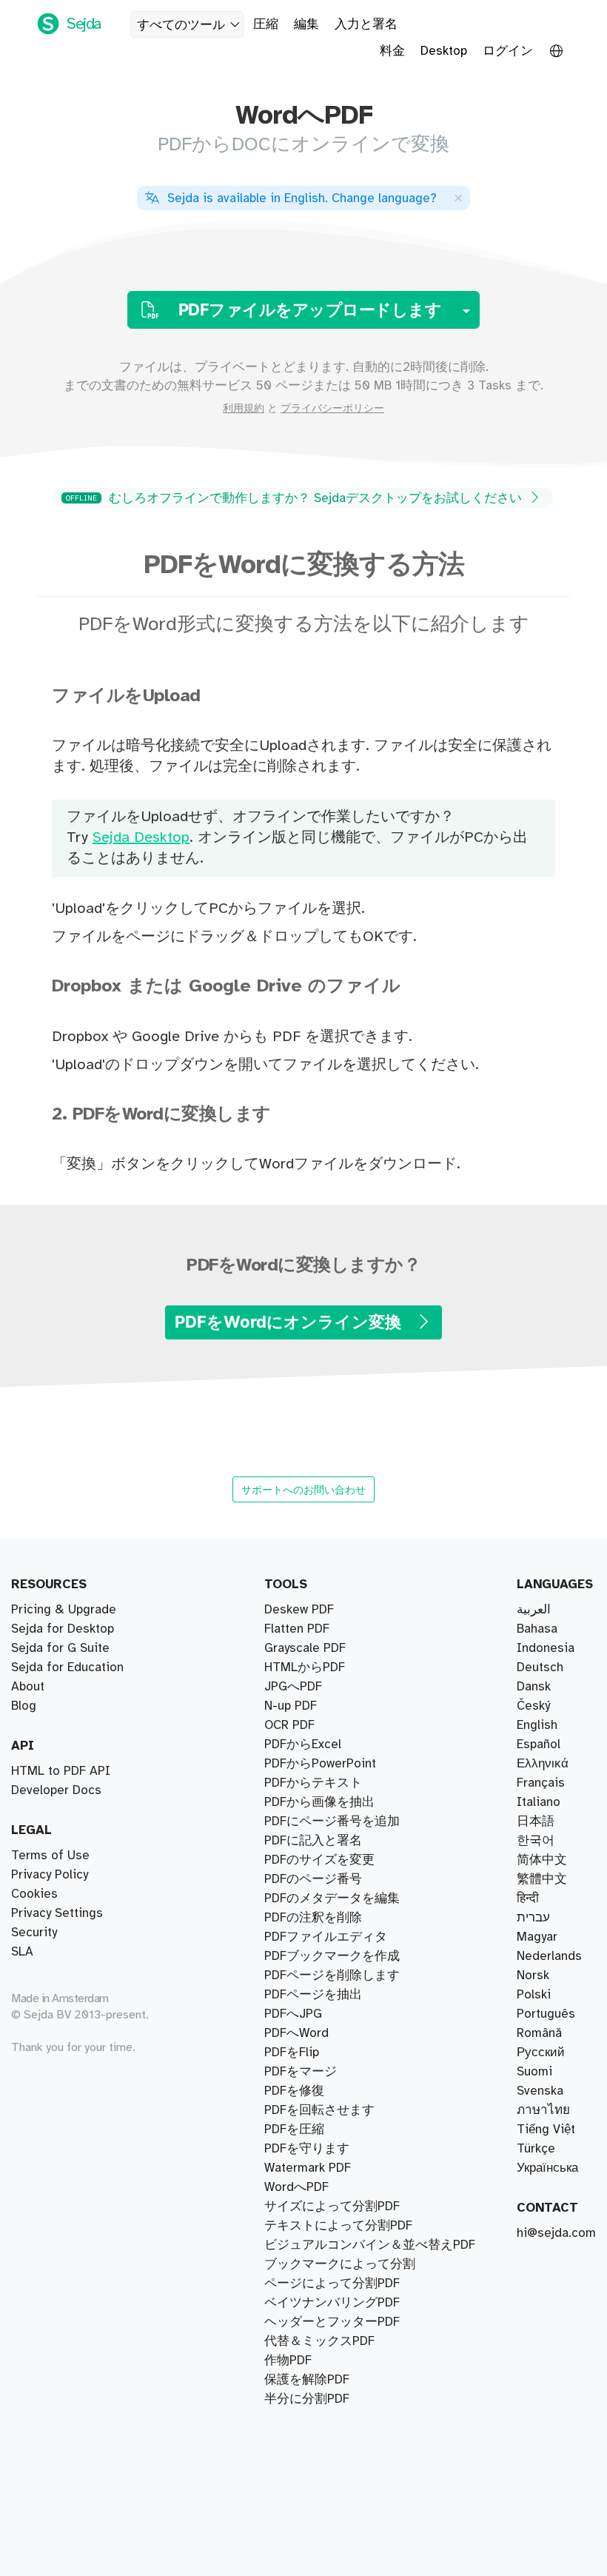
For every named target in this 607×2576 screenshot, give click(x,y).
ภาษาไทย (543, 2110)
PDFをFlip (292, 2053)
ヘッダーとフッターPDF (332, 2322)
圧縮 (266, 24)
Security (34, 1933)
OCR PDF (289, 1725)
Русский (541, 2053)
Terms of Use (50, 1856)
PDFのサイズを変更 (319, 1860)
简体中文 (542, 1860)
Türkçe (536, 2149)
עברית (533, 1918)
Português (546, 2014)
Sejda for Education (67, 1667)
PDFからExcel (303, 1744)
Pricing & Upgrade (64, 1610)
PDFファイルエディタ (326, 1937)
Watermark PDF (308, 2168)
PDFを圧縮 (294, 2130)
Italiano (539, 1802)
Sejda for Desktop (63, 1629)
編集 (306, 24)
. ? (302, 198)
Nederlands (549, 1956)
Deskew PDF (299, 1610)
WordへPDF (296, 2187)
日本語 (536, 1821)
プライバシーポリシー (332, 409)
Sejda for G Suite (60, 1648)
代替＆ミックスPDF (319, 2341)
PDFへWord (296, 2033)
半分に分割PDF (307, 2399)
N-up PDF (291, 1706)
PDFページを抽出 (313, 1995)
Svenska (540, 2091)
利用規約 (244, 409)
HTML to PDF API (61, 1771)
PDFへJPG (293, 2014)
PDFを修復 (294, 2091)
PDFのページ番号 (313, 1879)
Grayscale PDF (305, 1648)
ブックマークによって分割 (340, 2264)
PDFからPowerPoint (320, 1764)
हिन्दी (528, 1898)
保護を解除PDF (307, 2380)
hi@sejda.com (556, 2233)
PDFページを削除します (332, 1976)
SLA (22, 1952)
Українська (547, 2168)
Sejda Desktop (141, 838)
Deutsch (540, 1667)
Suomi (534, 2072)
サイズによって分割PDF (332, 2207)
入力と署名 (366, 24)
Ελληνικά (543, 1764)
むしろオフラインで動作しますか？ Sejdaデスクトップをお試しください (296, 498)
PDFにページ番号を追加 (332, 1821)
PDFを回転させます (319, 2110)
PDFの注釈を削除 (313, 1918)
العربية (534, 1610)
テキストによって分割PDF (338, 2226)
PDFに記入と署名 (313, 1841)
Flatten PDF (297, 1629)
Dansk (534, 1687)
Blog (24, 1706)
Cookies (34, 1894)
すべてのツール (181, 25)
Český (533, 1706)
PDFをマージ (301, 2072)
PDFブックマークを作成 (332, 1956)
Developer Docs (56, 1790)
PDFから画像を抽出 (319, 1802)
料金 (392, 51)
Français (541, 1783)
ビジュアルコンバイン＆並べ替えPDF (370, 2245)
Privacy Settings (57, 1913)
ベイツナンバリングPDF (332, 2303)
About (28, 1687)
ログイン (508, 51)
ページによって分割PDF (332, 2284)
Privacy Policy (50, 1875)
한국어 (536, 1841)
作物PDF (288, 2361)
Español (539, 1744)
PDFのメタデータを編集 (332, 1898)
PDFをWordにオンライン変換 (290, 1322)
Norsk (533, 1976)
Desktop (444, 51)
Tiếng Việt (546, 2130)
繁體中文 (542, 1879)
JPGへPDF (293, 1687)
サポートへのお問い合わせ (303, 1489)
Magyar (537, 1937)
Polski (534, 1995)
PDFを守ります (307, 2149)
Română (539, 2033)
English (537, 1725)
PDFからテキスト (313, 1783)
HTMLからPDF (305, 1667)
